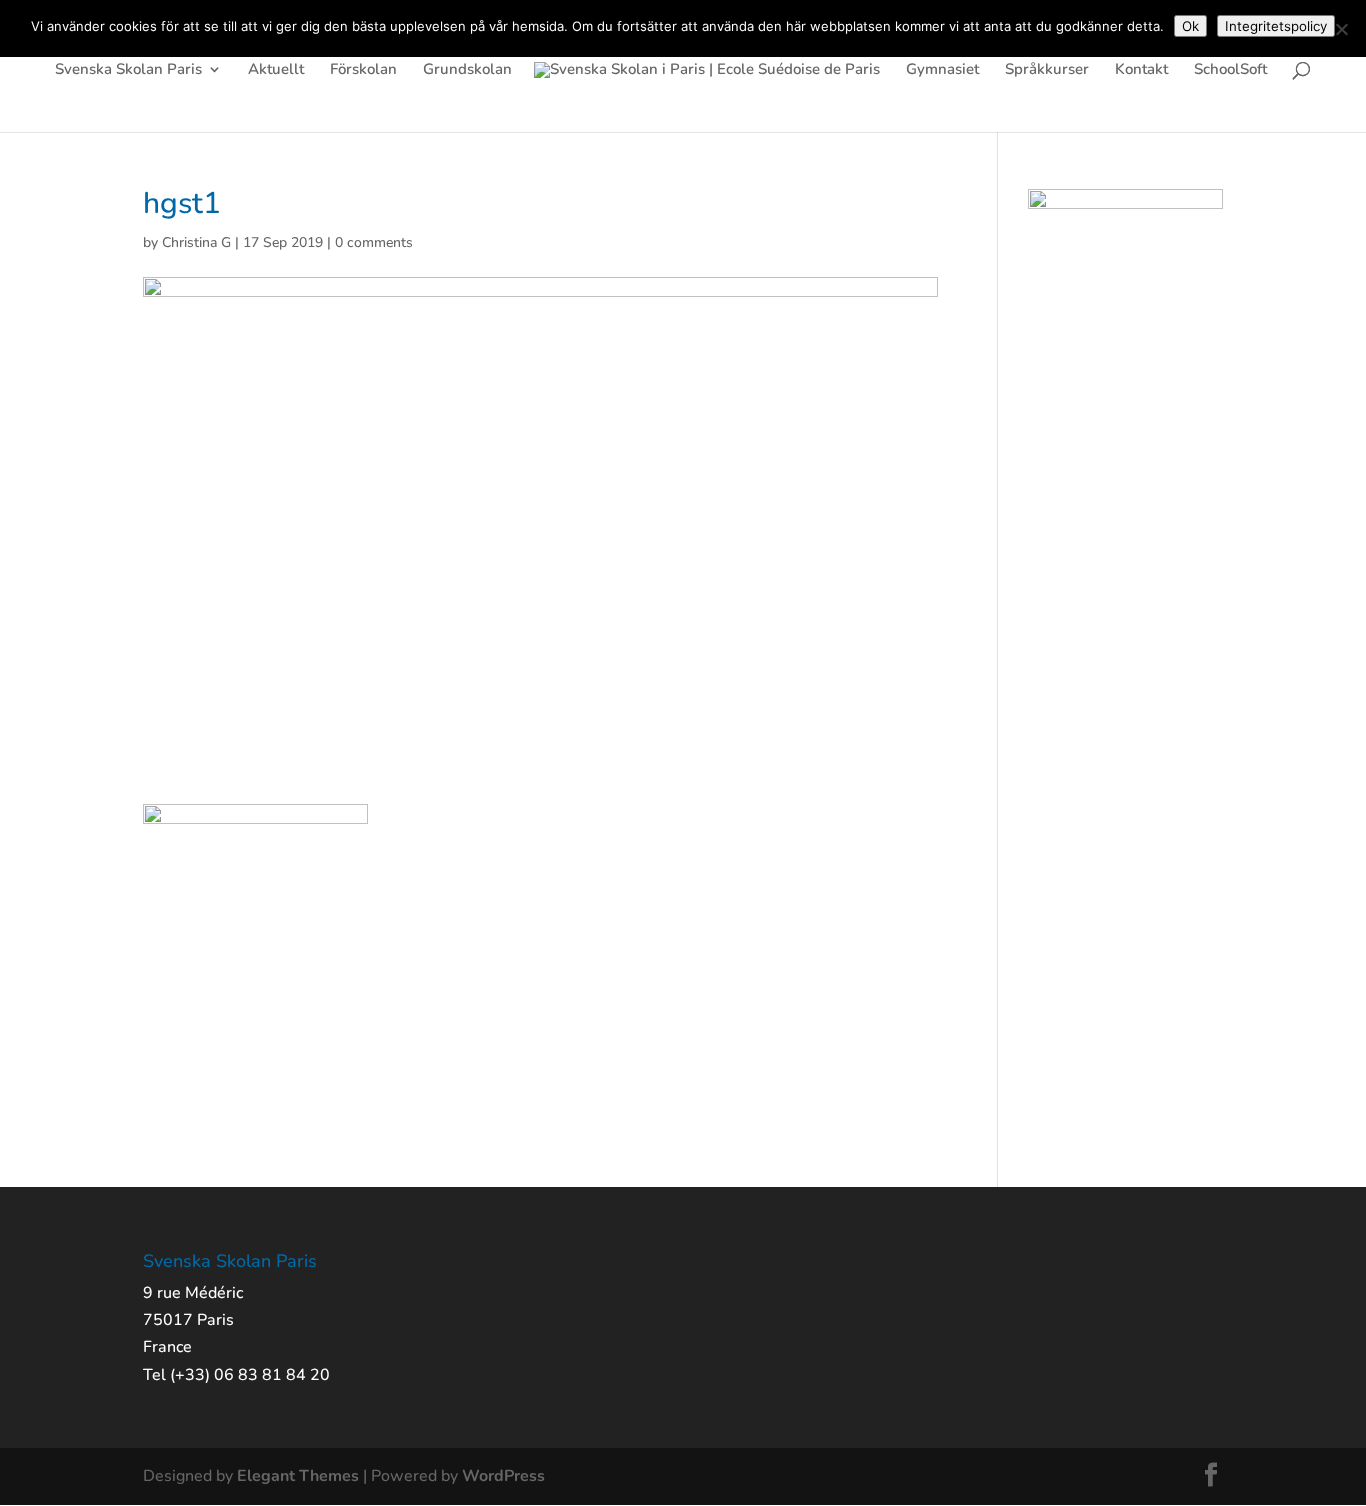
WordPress (503, 1476)
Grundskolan (467, 70)
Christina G (196, 242)
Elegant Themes (298, 1476)
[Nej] (1341, 29)
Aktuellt (276, 70)
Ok (1190, 26)
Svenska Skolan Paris (128, 70)
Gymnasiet (942, 70)
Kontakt (1141, 70)
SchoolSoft (1230, 70)
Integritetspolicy (1276, 26)
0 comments (374, 242)
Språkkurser (1047, 70)
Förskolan (363, 70)
